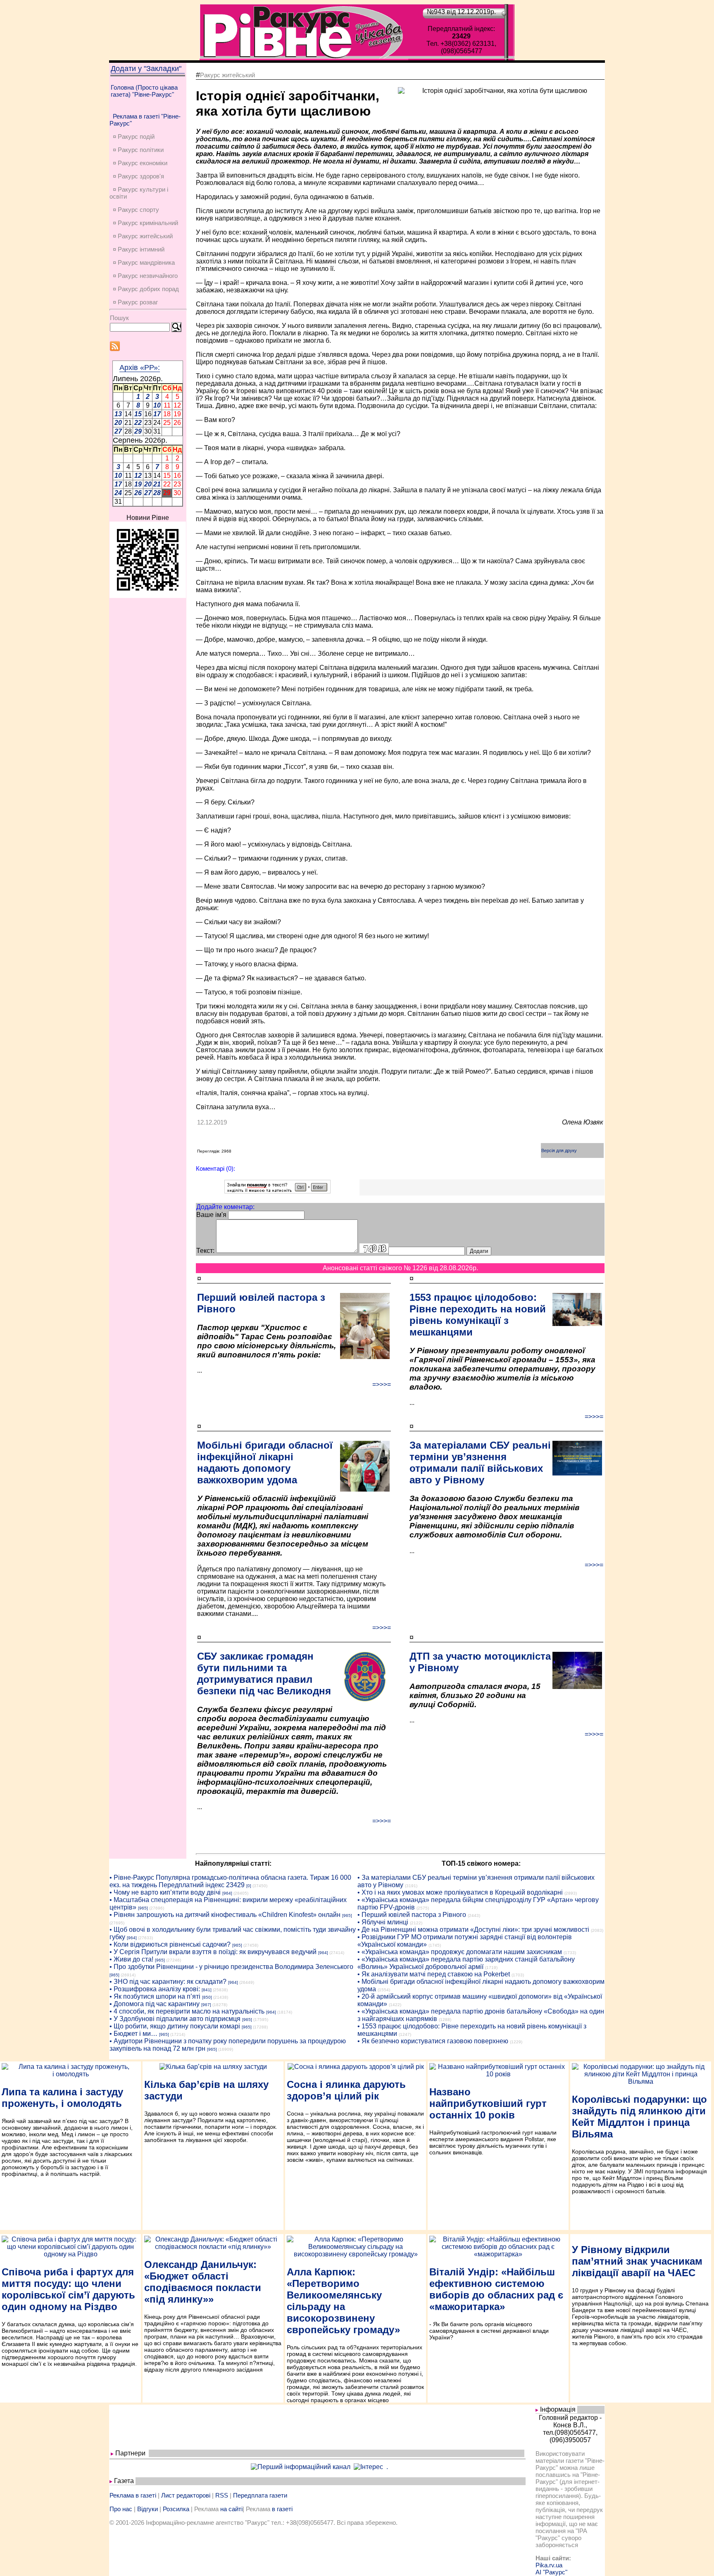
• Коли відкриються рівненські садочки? (170, 1944)
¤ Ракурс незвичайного (145, 276)
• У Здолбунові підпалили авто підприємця (175, 2019)
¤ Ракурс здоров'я (138, 176)
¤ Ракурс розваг (135, 302)
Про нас (121, 2509)
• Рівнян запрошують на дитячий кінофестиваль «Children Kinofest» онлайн (225, 1915)
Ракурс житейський (227, 75)
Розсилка (176, 2509)
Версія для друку (559, 1150)
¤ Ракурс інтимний (139, 249)
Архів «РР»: (140, 368)
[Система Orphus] (277, 1191)
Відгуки (148, 2509)
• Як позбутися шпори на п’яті (155, 1996)
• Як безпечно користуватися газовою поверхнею (433, 2041)
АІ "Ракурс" (551, 2572)
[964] (227, 1893)
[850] (207, 1997)
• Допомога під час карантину (155, 2004)
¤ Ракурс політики (138, 150)
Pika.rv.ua (549, 2565)
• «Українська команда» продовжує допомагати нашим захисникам (460, 1952)
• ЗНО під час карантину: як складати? (168, 1982)
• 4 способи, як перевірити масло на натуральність (187, 2011)
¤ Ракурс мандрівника (144, 262)
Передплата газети (260, 2495)
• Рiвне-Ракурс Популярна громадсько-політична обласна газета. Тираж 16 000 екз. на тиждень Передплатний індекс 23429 (230, 1881)
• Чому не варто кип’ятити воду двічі (165, 1892)
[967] (206, 2005)
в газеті (282, 2509)
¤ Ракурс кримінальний (145, 223)
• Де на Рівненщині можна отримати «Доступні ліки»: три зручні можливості (473, 1930)
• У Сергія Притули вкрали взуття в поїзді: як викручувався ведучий (213, 1952)
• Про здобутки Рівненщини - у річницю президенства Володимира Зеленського (231, 1967)
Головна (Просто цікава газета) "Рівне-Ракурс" (144, 91)
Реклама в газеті (133, 2495)
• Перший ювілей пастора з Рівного (412, 1915)
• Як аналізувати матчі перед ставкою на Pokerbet (434, 1974)
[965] (143, 1908)
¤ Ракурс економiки (140, 163)
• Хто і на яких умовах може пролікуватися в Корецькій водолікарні (460, 1892)
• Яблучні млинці (383, 1922)
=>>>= (382, 1384)
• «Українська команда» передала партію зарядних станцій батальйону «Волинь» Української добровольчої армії (466, 1963)
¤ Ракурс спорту (136, 210)
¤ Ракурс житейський (143, 236)
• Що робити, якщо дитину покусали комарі (175, 2026)
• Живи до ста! (131, 1959)
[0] (249, 1886)
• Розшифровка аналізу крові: (155, 1989)
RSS (222, 2495)
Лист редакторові (186, 2495)
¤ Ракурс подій (134, 136)
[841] (207, 1990)
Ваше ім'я (211, 1215)
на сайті (231, 2509)
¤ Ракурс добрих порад (146, 289)
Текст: (205, 1251)
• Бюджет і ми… (133, 2034)
